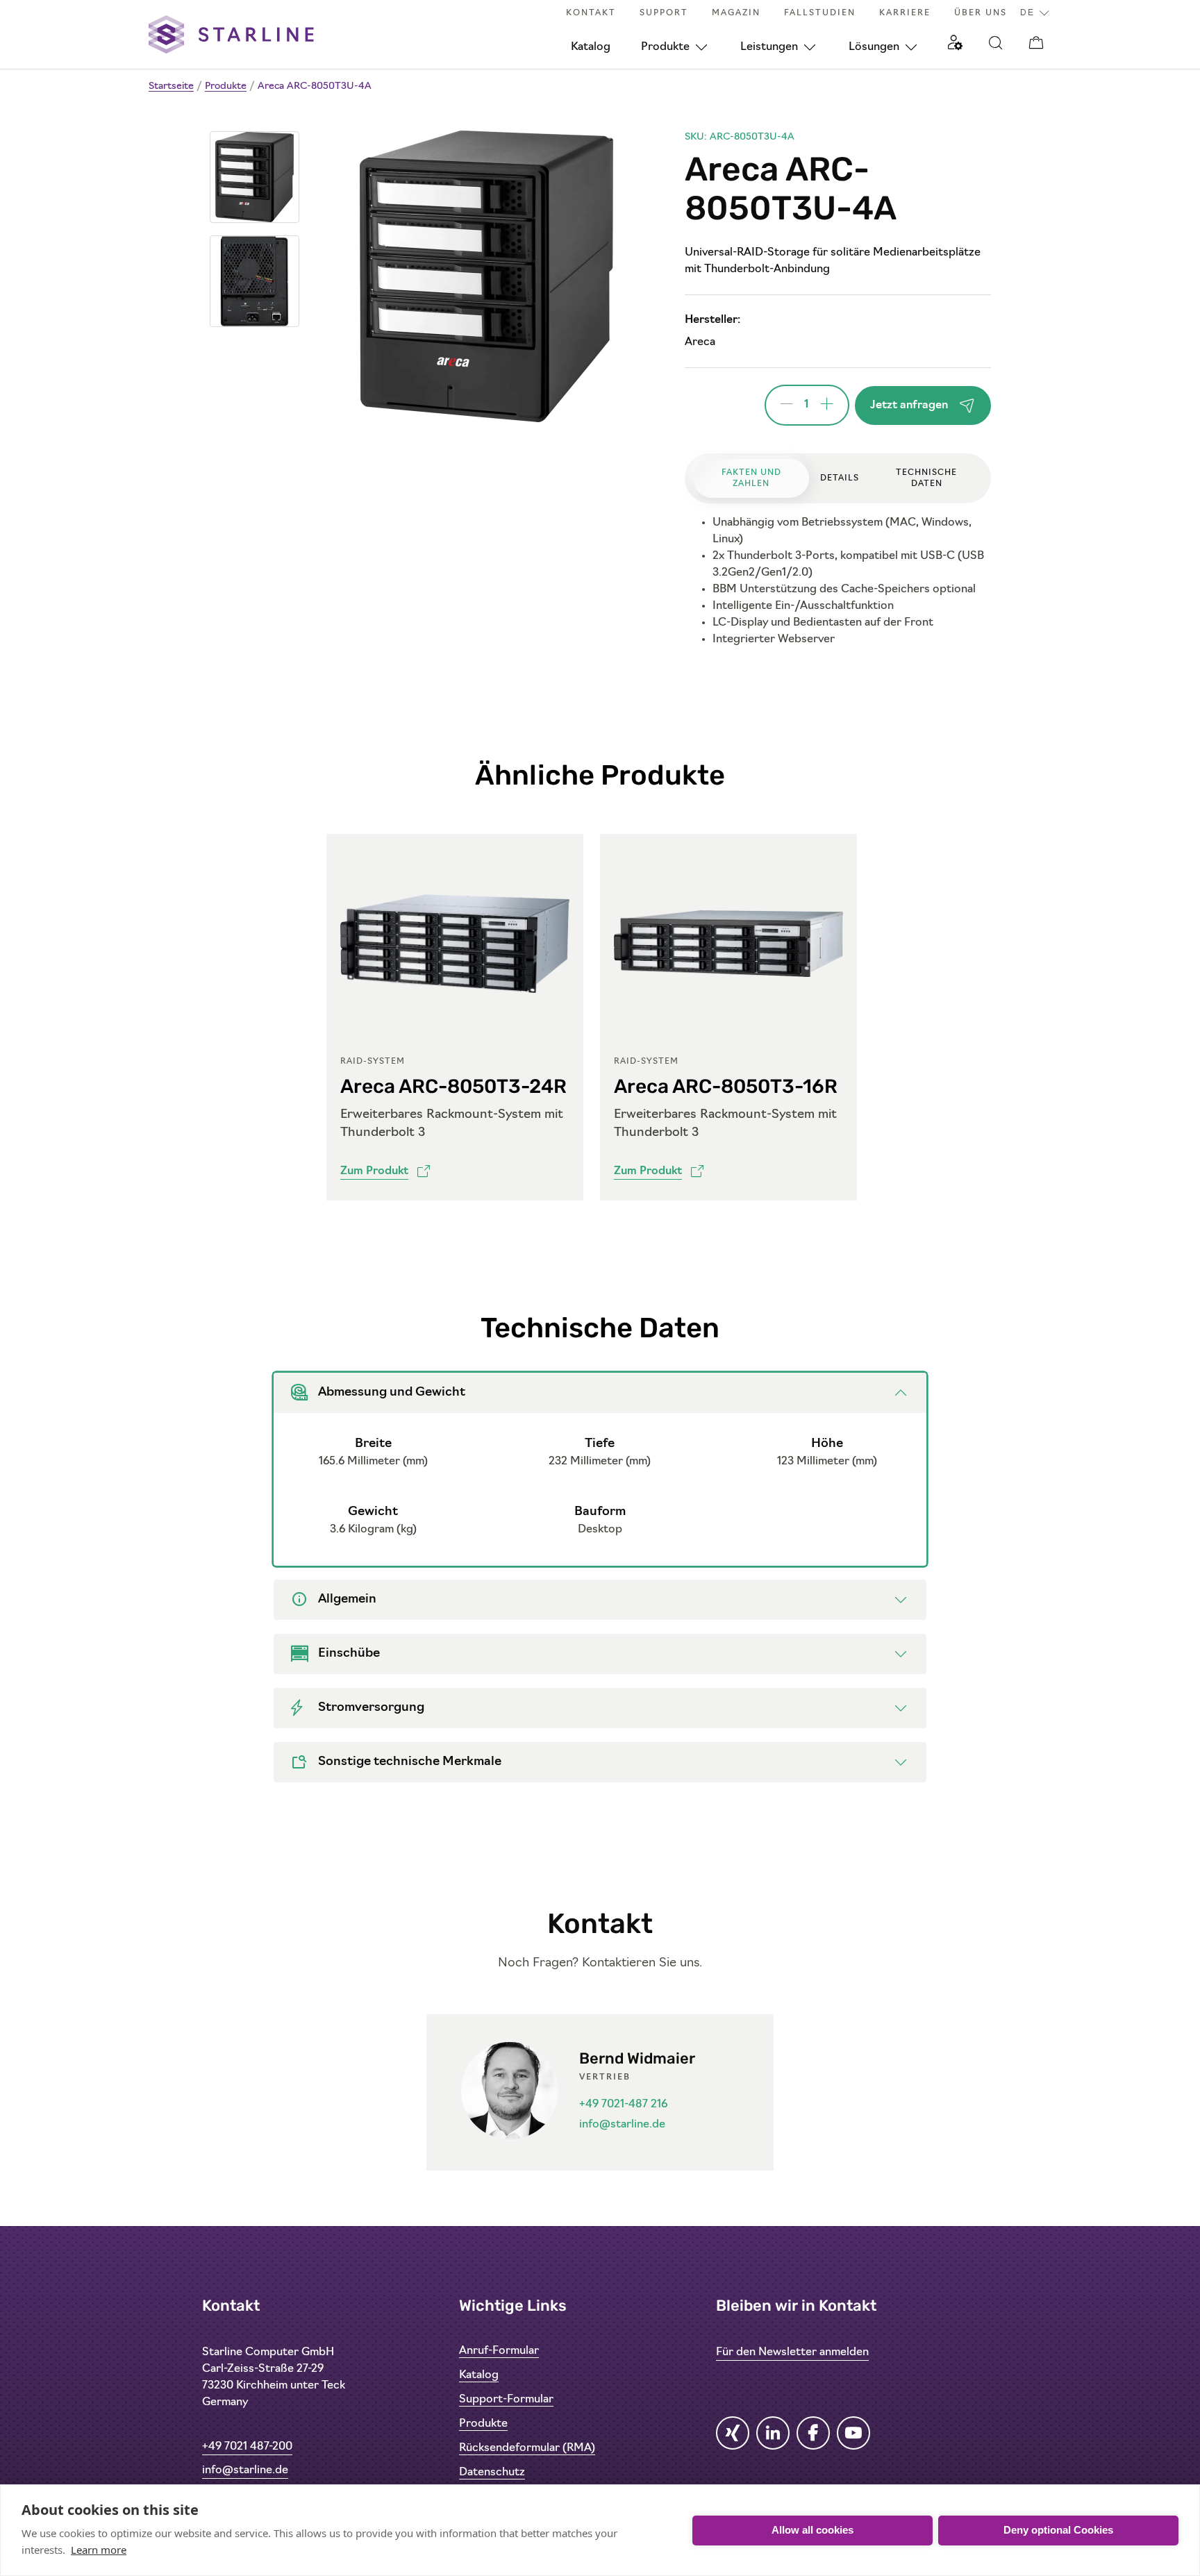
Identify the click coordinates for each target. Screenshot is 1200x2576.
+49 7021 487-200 (247, 2447)
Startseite (171, 86)
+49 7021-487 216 (623, 2105)
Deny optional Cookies (1058, 2530)
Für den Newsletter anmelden (792, 2352)
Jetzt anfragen (909, 405)
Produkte (665, 47)
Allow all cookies (812, 2530)
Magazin (736, 13)
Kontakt (591, 13)
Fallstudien (820, 13)
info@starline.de (622, 2125)
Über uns (981, 13)
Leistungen (769, 47)
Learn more (99, 2550)
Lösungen (874, 47)
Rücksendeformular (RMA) (527, 2448)
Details (840, 478)
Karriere (905, 13)
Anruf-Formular (499, 2351)
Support (664, 13)
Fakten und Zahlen (751, 478)
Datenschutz (492, 2473)
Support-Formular (506, 2400)
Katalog (591, 47)
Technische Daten (926, 478)
